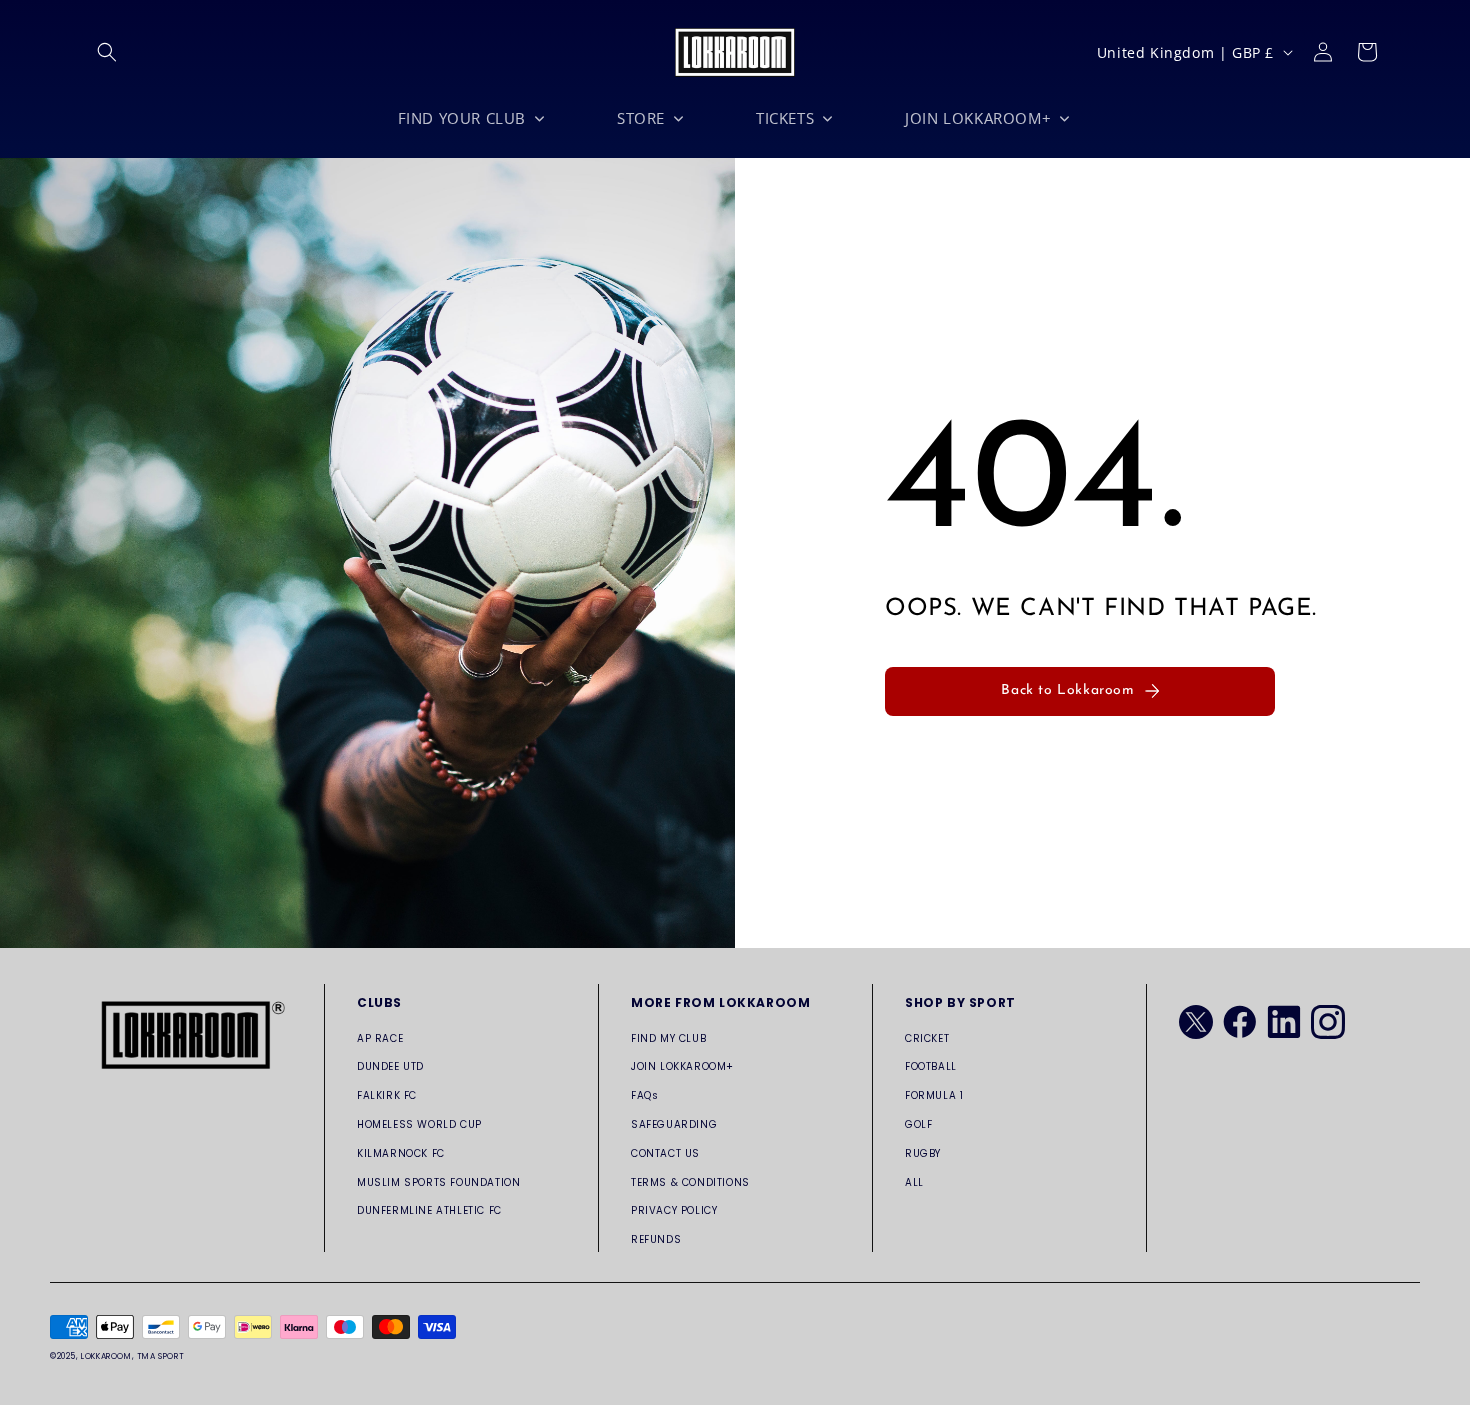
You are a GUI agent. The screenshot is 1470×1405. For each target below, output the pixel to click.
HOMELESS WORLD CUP (419, 1124)
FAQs (644, 1095)
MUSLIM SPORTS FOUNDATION (438, 1182)
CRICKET (927, 1038)
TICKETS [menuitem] (785, 118)
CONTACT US (665, 1153)
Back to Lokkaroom (1067, 690)
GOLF (918, 1124)
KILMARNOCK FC (401, 1153)
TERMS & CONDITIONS (690, 1182)
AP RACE (380, 1038)
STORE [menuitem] (641, 118)
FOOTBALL (931, 1066)
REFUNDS (656, 1239)
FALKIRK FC (387, 1095)
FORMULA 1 (934, 1095)
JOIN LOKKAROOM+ (682, 1066)
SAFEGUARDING (674, 1124)
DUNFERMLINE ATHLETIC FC (429, 1210)
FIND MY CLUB (668, 1038)
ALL (914, 1182)
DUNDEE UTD (390, 1066)
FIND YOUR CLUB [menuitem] (462, 118)
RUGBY (923, 1153)
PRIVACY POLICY (674, 1210)
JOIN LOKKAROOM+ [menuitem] (978, 118)
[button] (107, 52)
